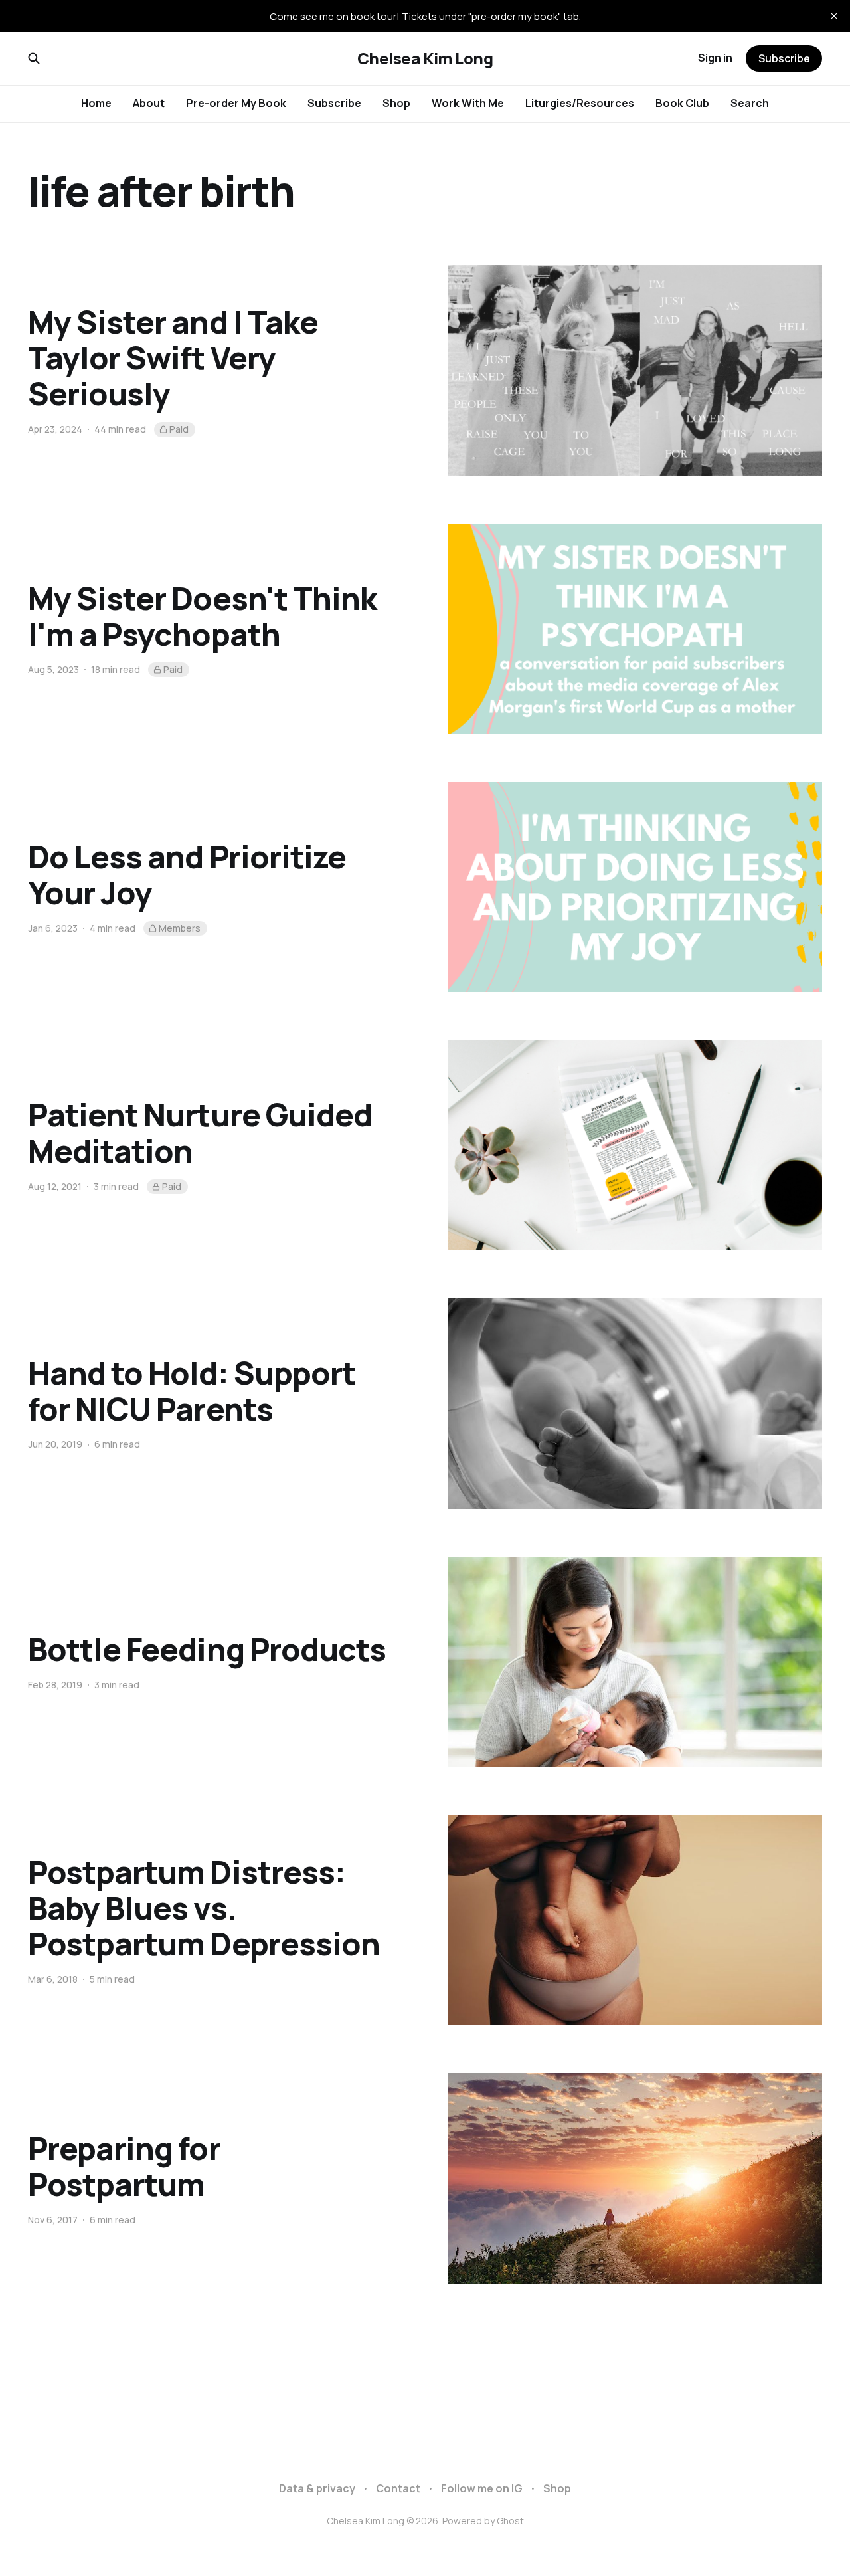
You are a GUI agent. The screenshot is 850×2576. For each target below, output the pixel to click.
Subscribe (334, 103)
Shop (396, 103)
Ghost (510, 2521)
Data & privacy (317, 2488)
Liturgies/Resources (580, 103)
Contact (398, 2488)
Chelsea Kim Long (425, 58)
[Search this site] (34, 58)
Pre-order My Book (236, 103)
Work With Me (468, 103)
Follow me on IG (482, 2488)
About (149, 103)
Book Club (682, 103)
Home (96, 103)
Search (750, 103)
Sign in (715, 58)
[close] (834, 16)
